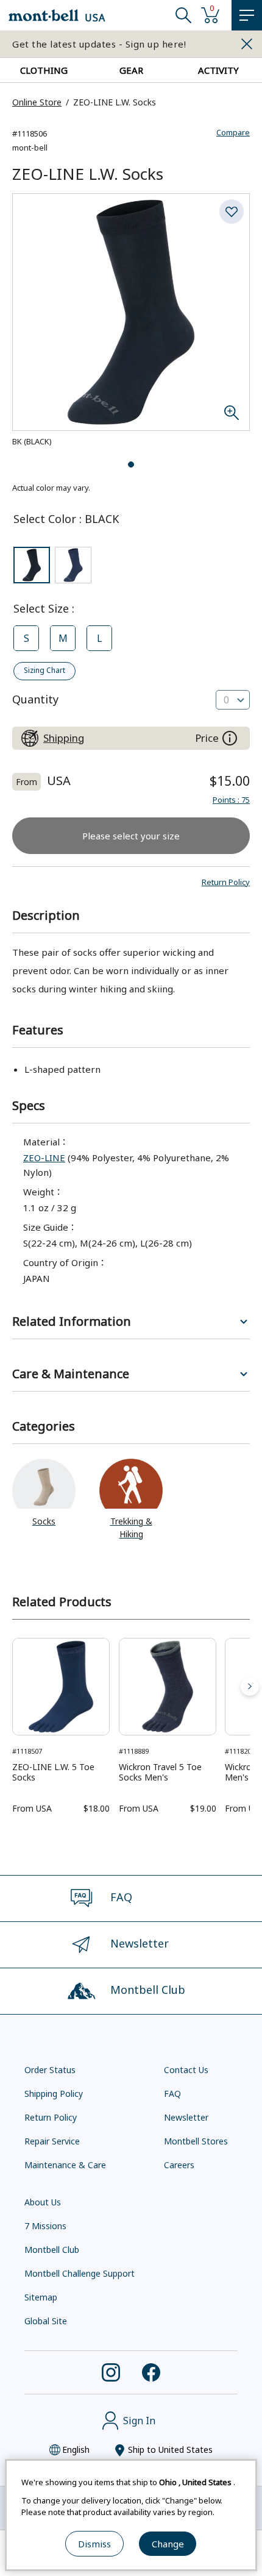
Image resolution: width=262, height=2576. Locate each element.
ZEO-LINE (44, 1158)
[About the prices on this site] (230, 738)
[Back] (12, 1687)
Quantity (35, 699)
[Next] (250, 1687)
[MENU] (247, 15)
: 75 (231, 800)
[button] (226, 882)
